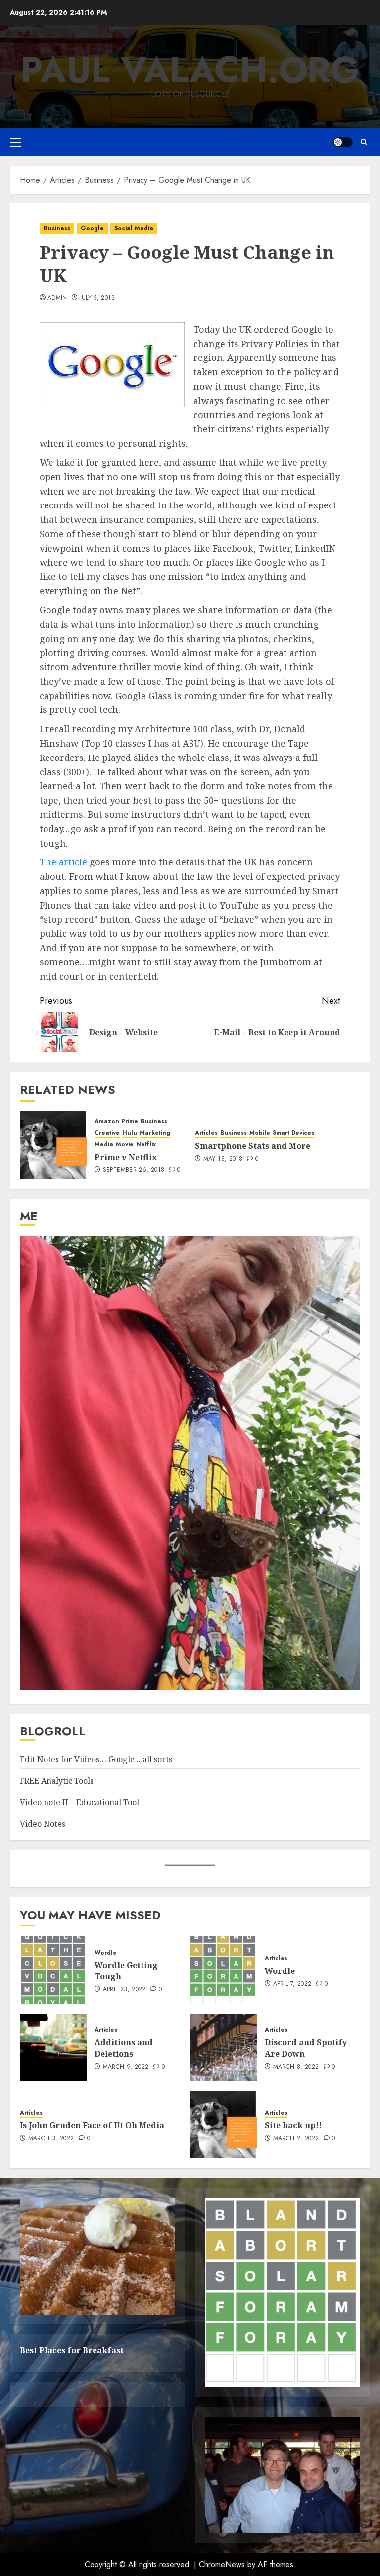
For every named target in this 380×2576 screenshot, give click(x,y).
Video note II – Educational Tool (79, 1802)
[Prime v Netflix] (53, 1145)
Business (57, 228)
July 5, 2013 (97, 298)
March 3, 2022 (51, 2139)
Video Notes (43, 1824)
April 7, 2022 (292, 1984)
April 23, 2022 (124, 1990)
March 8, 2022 (296, 2067)
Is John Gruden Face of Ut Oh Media (92, 2125)
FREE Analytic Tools (57, 1781)
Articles (206, 1133)
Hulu (130, 1133)
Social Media (134, 228)
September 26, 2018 (134, 1170)
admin (57, 298)
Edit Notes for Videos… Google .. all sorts (96, 1759)
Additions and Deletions (124, 2048)
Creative (107, 1133)
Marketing (155, 1133)
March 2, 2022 (296, 2139)
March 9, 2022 (126, 2067)
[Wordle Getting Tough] (53, 1970)
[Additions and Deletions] (53, 2047)
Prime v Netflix (126, 1157)
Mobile (260, 1133)
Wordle (106, 1953)
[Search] (364, 142)
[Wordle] (224, 1970)
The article (63, 862)
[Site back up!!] (224, 2124)
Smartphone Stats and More (253, 1146)
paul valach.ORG (190, 70)
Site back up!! (293, 2125)
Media (104, 1144)
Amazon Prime (116, 1122)
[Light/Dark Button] (343, 142)
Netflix (146, 1144)
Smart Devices (293, 1133)
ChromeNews (222, 2564)
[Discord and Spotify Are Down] (224, 2047)
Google (92, 228)
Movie (125, 1144)
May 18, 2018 (223, 1159)
